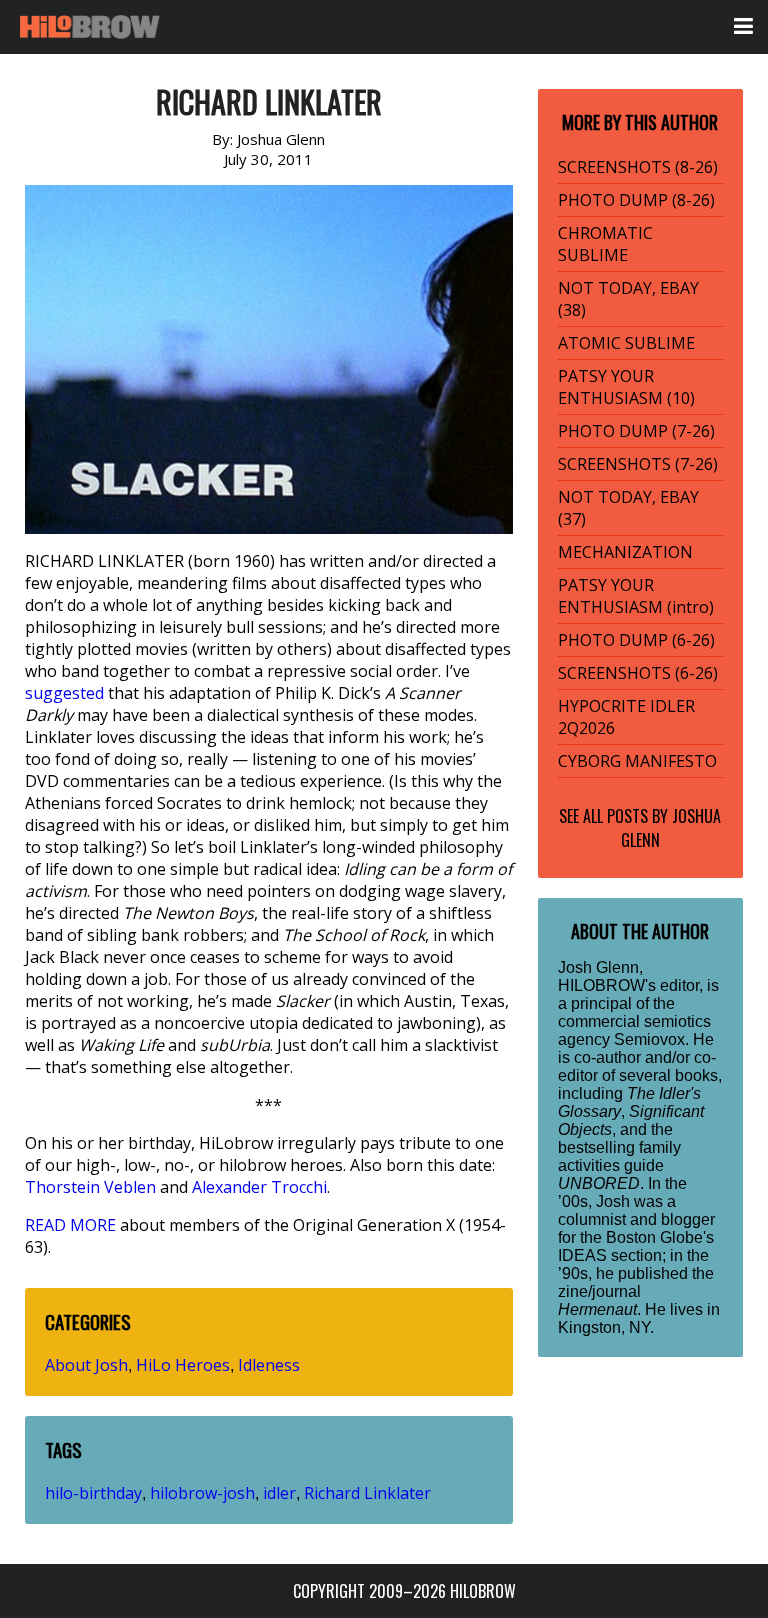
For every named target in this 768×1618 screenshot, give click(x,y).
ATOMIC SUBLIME (626, 343)
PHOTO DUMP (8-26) (636, 200)
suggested (64, 693)
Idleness (269, 1365)
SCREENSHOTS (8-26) (638, 167)
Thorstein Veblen (90, 1187)
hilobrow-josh (202, 1493)
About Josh (86, 1365)
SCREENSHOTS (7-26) (638, 464)
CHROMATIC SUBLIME (605, 244)
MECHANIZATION (625, 552)
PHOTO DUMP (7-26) (636, 431)
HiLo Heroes (183, 1365)
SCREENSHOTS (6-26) (638, 673)
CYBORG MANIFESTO (637, 761)
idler (279, 1493)
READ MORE (70, 1225)
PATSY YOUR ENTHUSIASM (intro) (636, 596)
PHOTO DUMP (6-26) (636, 640)
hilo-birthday (93, 1493)
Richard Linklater (367, 1493)
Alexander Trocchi (259, 1187)
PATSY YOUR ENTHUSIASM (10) (626, 387)
